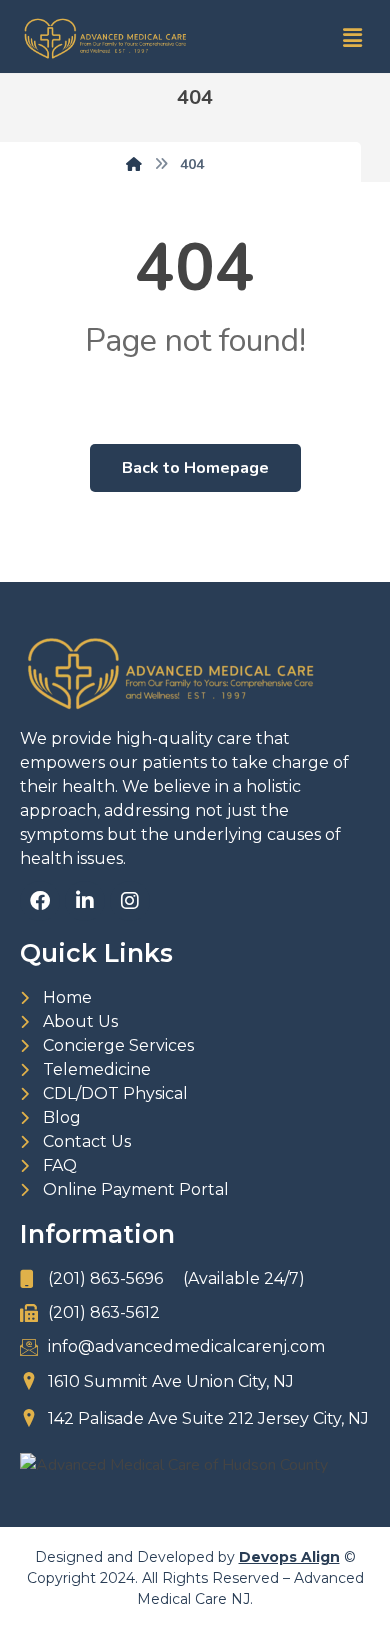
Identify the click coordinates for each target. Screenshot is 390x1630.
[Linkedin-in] (85, 901)
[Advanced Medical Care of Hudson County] (195, 1465)
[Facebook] (40, 901)
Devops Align (289, 1557)
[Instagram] (130, 901)
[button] (353, 39)
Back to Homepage (195, 468)
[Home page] (134, 164)
